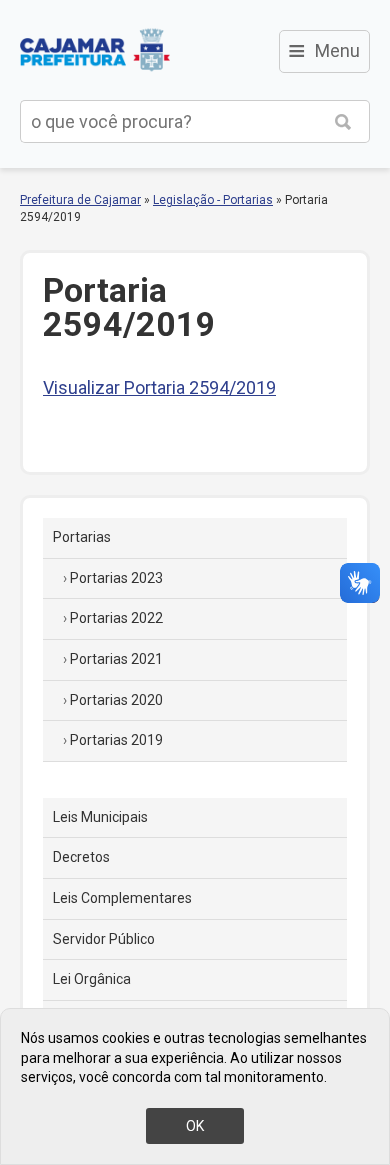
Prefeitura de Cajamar (95, 50)
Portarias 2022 (116, 618)
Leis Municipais (100, 817)
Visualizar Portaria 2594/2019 (159, 387)
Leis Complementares (122, 898)
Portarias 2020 (116, 700)
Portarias (82, 537)
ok (195, 1126)
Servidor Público (104, 939)
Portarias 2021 (116, 659)
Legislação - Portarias (213, 200)
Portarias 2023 (116, 578)
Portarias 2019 (116, 740)
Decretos (81, 857)
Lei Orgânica (92, 979)
